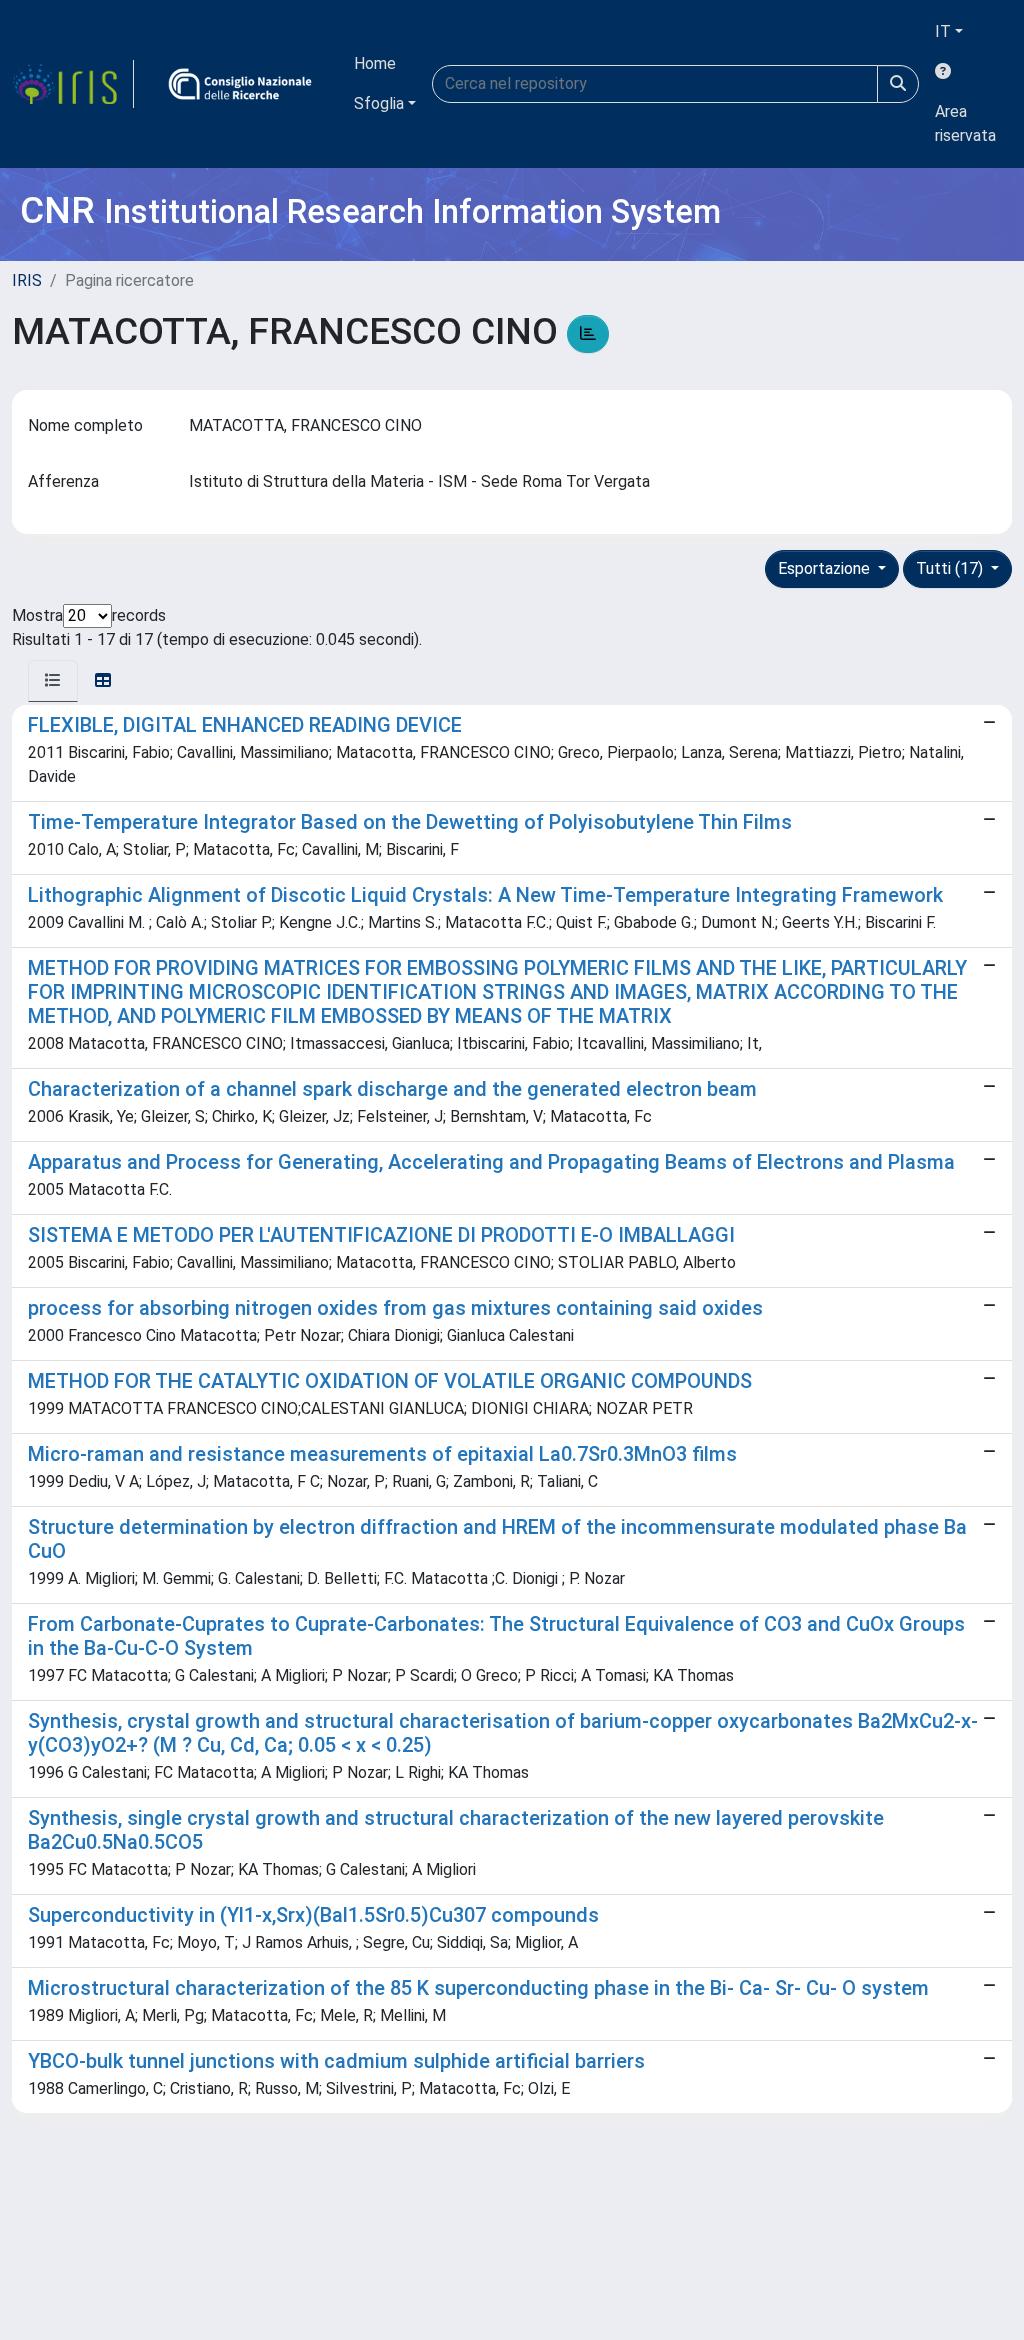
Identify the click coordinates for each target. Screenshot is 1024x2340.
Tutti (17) (951, 568)
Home (375, 63)
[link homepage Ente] (240, 84)
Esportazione (826, 568)
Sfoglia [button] (379, 103)
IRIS (27, 280)
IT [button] (943, 31)
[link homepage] (73, 84)
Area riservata (965, 123)
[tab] (53, 681)
